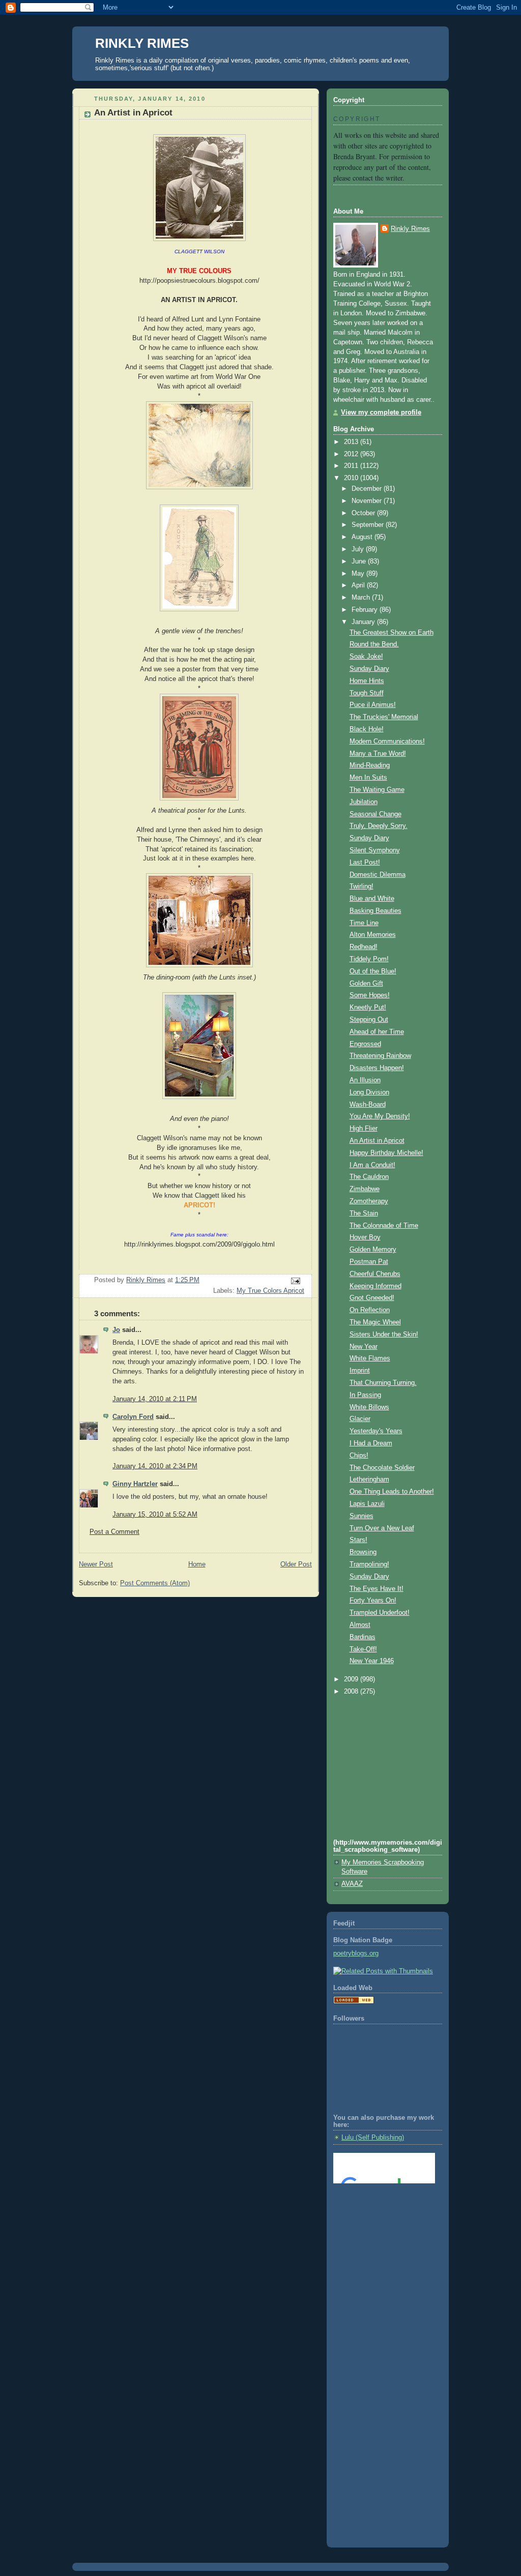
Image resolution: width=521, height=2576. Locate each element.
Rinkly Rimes (410, 229)
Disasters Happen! (377, 1068)
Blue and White (372, 899)
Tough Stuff (367, 693)
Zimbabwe (365, 1189)
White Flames (370, 1358)
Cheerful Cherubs (375, 1274)
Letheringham (369, 1479)
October (364, 513)
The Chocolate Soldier (382, 1468)
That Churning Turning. (383, 1383)
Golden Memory (373, 1250)
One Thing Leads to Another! (392, 1492)
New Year (364, 1347)
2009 (352, 1679)
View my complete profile (381, 412)
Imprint (360, 1371)
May (359, 574)
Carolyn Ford (133, 1417)
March (362, 598)
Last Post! (365, 863)
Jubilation (364, 802)
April (359, 585)
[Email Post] (295, 1281)
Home (197, 1564)
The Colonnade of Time (384, 1226)
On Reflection (370, 1310)
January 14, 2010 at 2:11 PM (155, 1399)
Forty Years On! (373, 1601)
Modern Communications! (387, 742)
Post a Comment (114, 1532)
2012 (352, 454)
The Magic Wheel (375, 1322)
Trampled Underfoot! (380, 1613)
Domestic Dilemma (378, 875)
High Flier (364, 1129)
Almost (360, 1625)
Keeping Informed (375, 1286)
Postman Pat (369, 1262)
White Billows (369, 1407)
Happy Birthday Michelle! (386, 1153)
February (366, 610)
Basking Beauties (375, 911)
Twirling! (361, 886)
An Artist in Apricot (377, 1141)
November (368, 501)
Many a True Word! (378, 754)
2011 (352, 466)
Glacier (360, 1419)
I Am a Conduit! (372, 1165)
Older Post (296, 1564)
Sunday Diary (369, 669)
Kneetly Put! (368, 1008)
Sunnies (361, 1516)
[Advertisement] (379, 2232)
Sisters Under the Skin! (384, 1335)
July (359, 549)
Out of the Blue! (373, 971)
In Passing (365, 1395)
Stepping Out (369, 1020)
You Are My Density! (380, 1116)
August (363, 537)
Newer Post (96, 1564)
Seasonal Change (375, 814)
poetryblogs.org (356, 1953)
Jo (116, 1330)
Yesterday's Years (376, 1431)
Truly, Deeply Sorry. (379, 826)
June (360, 561)
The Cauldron (369, 1177)
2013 (352, 442)
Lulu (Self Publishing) (373, 2138)
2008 (352, 1692)
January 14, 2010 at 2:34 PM (155, 1466)
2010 (352, 478)
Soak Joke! (366, 657)
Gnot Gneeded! (372, 1298)
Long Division (369, 1092)
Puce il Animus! (373, 705)
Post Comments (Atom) (155, 1583)
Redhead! (364, 947)
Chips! (359, 1456)
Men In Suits (368, 778)
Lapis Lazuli (367, 1504)
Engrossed (365, 1044)
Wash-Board (368, 1105)
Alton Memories (373, 935)
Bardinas (363, 1637)
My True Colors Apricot (270, 1291)
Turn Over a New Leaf (382, 1528)
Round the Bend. (374, 644)
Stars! (358, 1540)
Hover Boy (365, 1237)
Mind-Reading (370, 765)
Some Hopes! (370, 995)
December (368, 489)
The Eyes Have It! (377, 1589)
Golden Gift (366, 984)
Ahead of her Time (377, 1032)
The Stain (364, 1213)
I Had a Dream (371, 1443)
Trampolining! (369, 1564)
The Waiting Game (377, 790)
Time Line (364, 923)
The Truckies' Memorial (384, 717)
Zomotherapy (369, 1201)
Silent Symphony (375, 850)
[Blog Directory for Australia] (354, 2002)
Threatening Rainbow (380, 1056)
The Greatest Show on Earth (392, 633)
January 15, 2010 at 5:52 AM (155, 1515)
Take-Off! (363, 1649)
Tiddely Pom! (369, 959)
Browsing (363, 1552)
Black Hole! (367, 729)
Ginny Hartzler (135, 1484)
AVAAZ (352, 1884)
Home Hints (367, 681)
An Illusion (365, 1080)
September (369, 525)
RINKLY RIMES (142, 43)
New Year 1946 (372, 1661)
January (364, 622)
